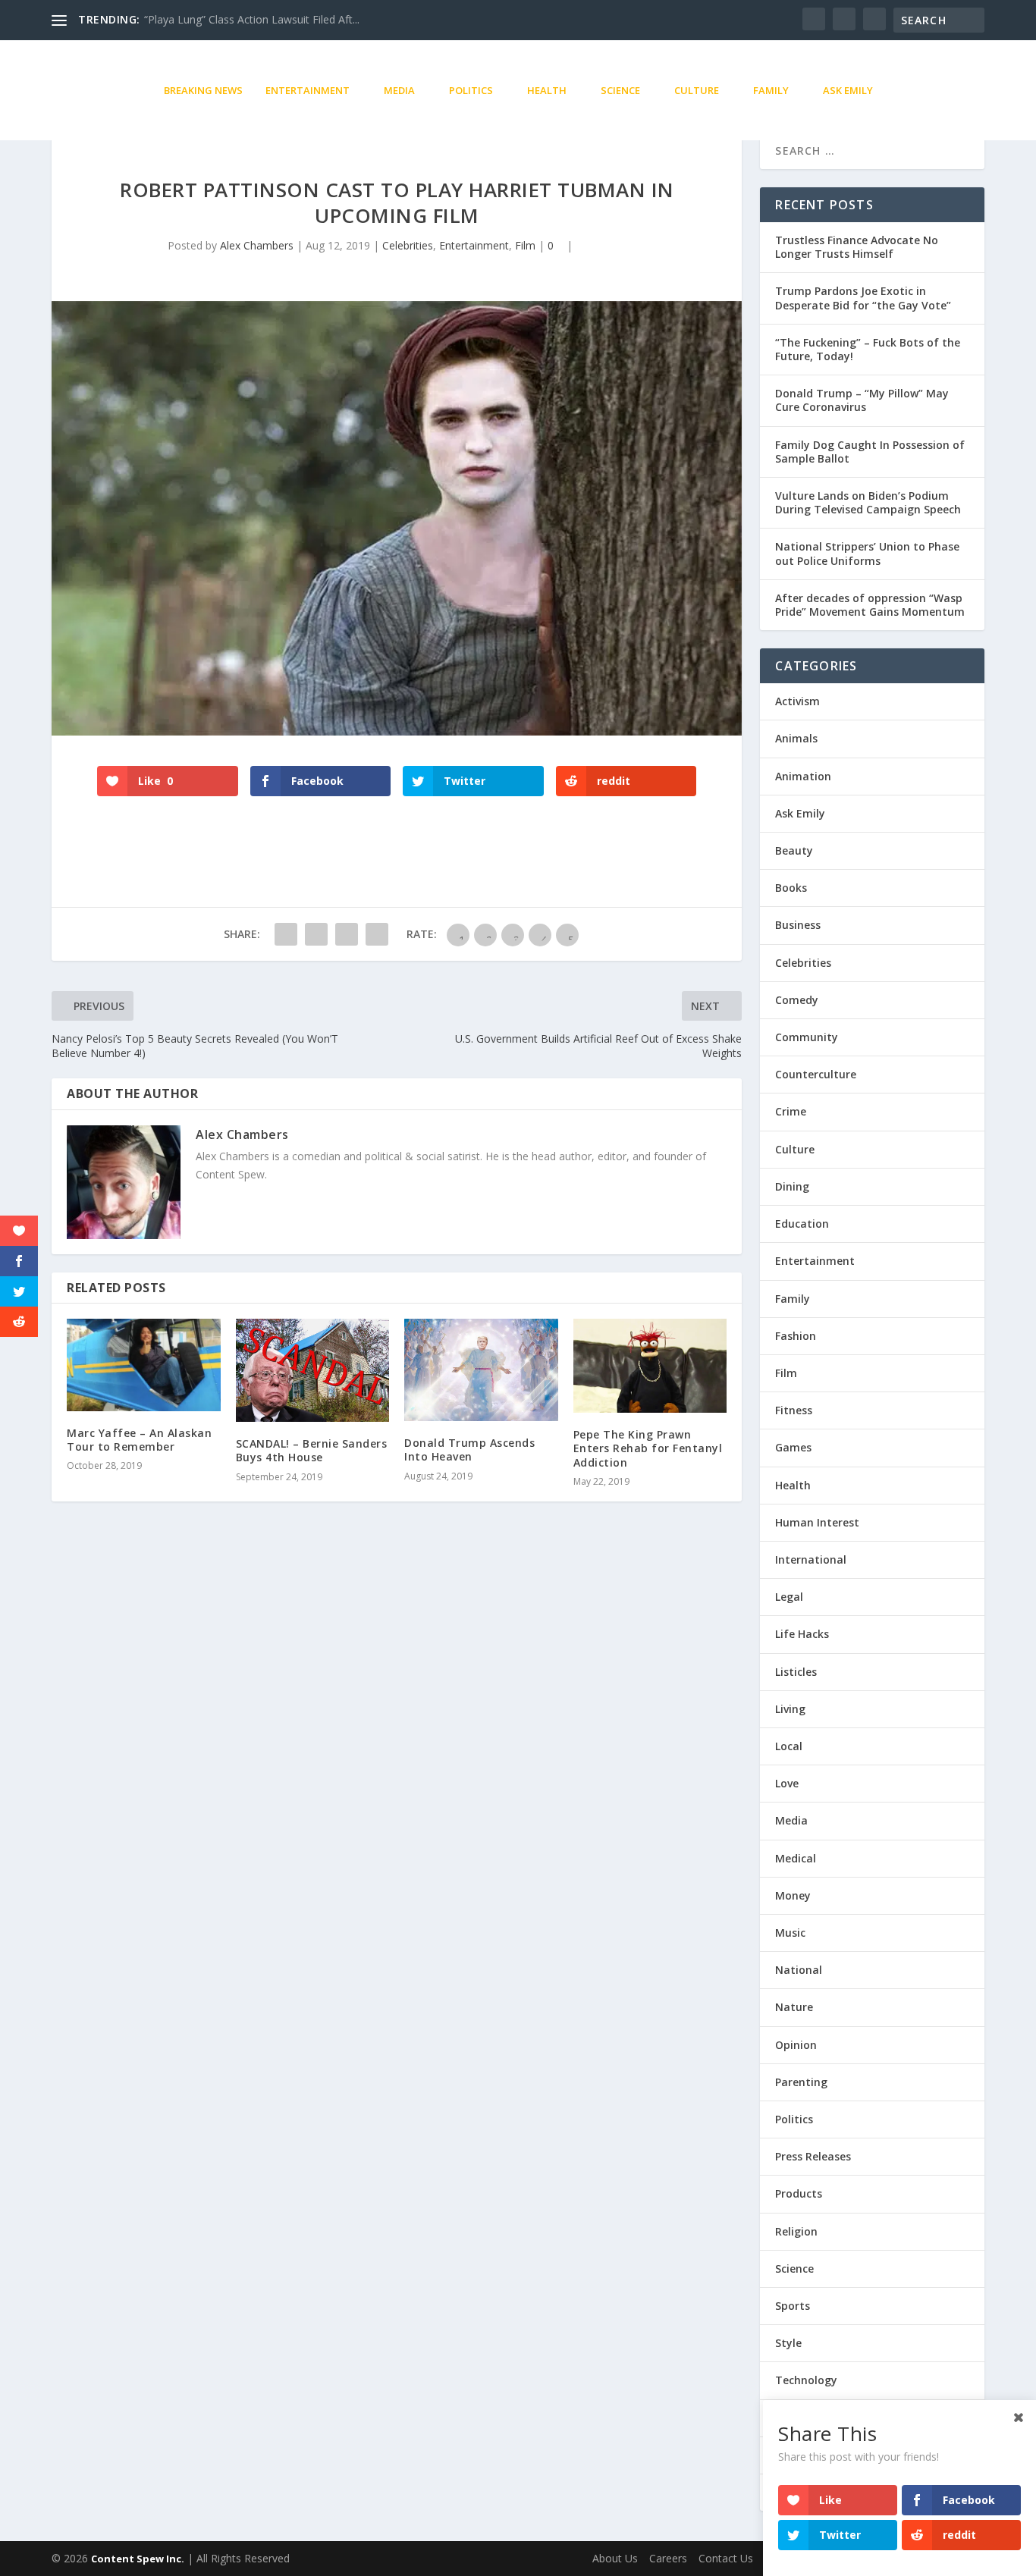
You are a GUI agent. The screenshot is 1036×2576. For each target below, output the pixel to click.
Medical (796, 1858)
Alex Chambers (257, 245)
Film (525, 245)
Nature (794, 2007)
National (799, 1970)
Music (790, 1933)
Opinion (796, 2045)
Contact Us (726, 2558)
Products (799, 2193)
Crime (791, 1111)
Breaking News (203, 90)
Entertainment (308, 90)
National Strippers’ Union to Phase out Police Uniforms (867, 553)
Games (793, 1447)
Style (788, 2343)
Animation (803, 776)
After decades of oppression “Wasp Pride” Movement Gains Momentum (870, 605)
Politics (471, 90)
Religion (796, 2231)
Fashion (796, 1336)
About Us (615, 2558)
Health (547, 90)
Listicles (796, 1672)
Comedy (797, 1000)
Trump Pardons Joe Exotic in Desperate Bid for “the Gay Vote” (863, 298)
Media (399, 90)
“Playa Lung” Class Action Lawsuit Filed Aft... (252, 19)
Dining (792, 1186)
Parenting (801, 2082)
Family (771, 90)
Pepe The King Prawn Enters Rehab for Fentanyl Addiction (648, 1448)
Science (620, 90)
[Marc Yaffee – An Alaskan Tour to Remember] (144, 1365)
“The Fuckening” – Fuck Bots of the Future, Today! (868, 349)
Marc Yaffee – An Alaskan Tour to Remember (139, 1440)
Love (787, 1783)
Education (802, 1224)
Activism (797, 701)
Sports (793, 2306)
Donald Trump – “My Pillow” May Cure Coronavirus (862, 400)
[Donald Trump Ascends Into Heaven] (481, 1370)
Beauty (794, 850)
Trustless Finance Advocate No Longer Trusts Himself (857, 247)
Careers (668, 2558)
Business (798, 925)
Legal (789, 1597)
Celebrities (408, 245)
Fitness (794, 1410)
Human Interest (817, 1522)
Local (789, 1746)
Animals (796, 738)
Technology (806, 2380)
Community (807, 1037)
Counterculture (816, 1074)
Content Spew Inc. (138, 2559)
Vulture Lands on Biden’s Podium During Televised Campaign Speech (868, 502)
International (811, 1559)
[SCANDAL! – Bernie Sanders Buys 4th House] (313, 1370)
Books (791, 888)
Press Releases (813, 2156)
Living (790, 1709)
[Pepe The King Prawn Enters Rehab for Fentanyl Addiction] (650, 1366)
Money (793, 1895)
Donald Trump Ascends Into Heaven (469, 1450)
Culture (697, 90)
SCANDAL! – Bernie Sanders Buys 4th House (312, 1450)
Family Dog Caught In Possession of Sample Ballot (870, 452)
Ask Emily (848, 90)
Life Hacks (802, 1634)
